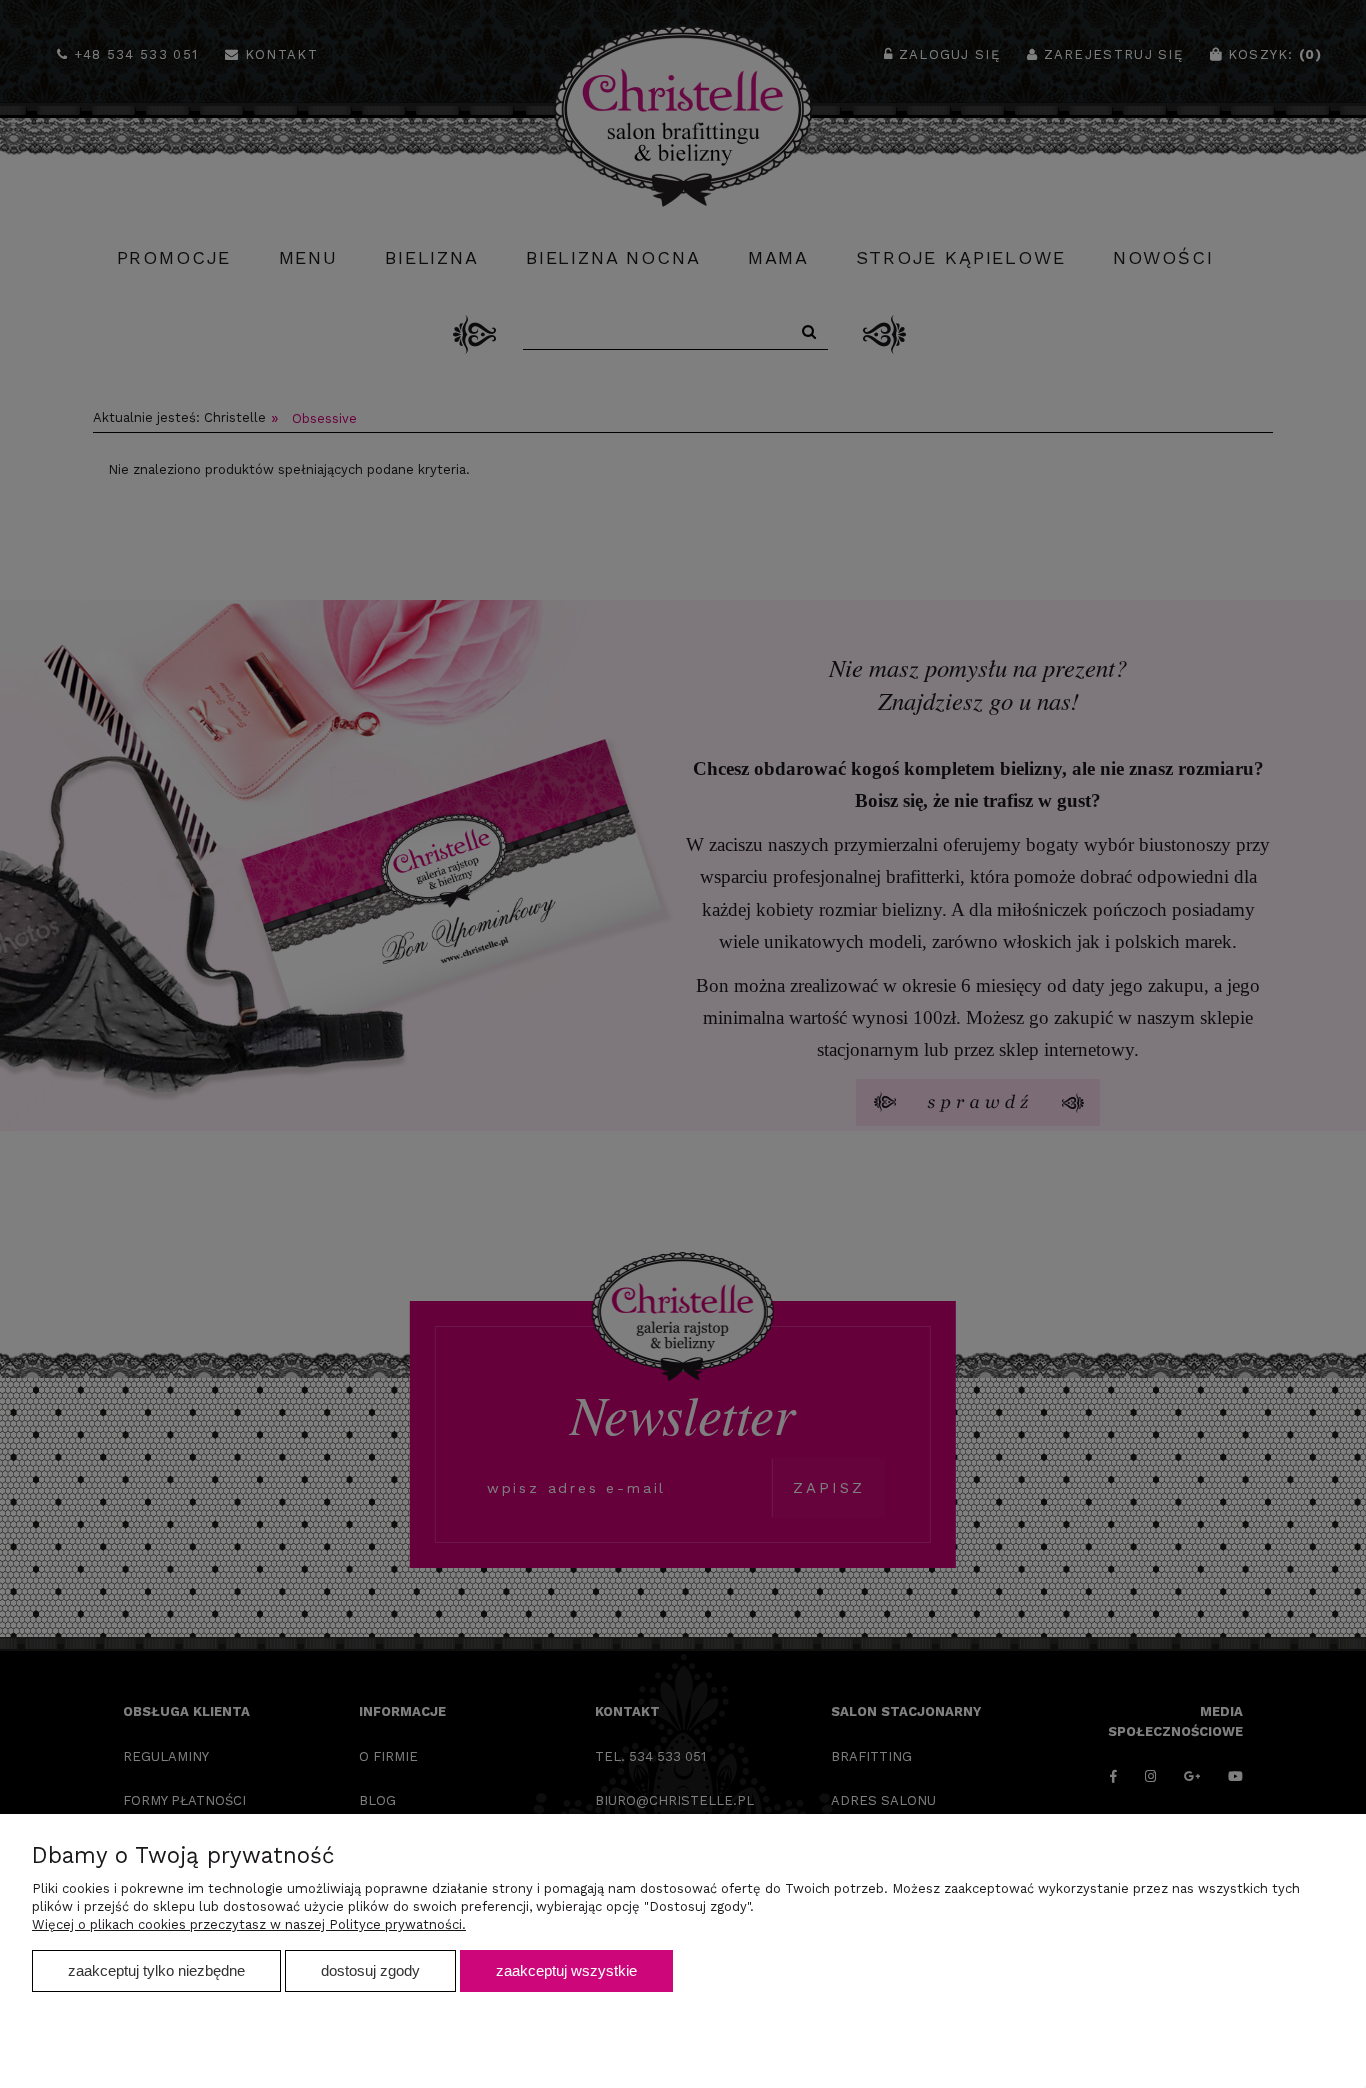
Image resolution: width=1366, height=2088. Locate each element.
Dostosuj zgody (370, 1970)
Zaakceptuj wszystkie (566, 1970)
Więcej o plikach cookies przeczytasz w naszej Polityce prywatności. (249, 1924)
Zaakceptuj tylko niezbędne (156, 1970)
